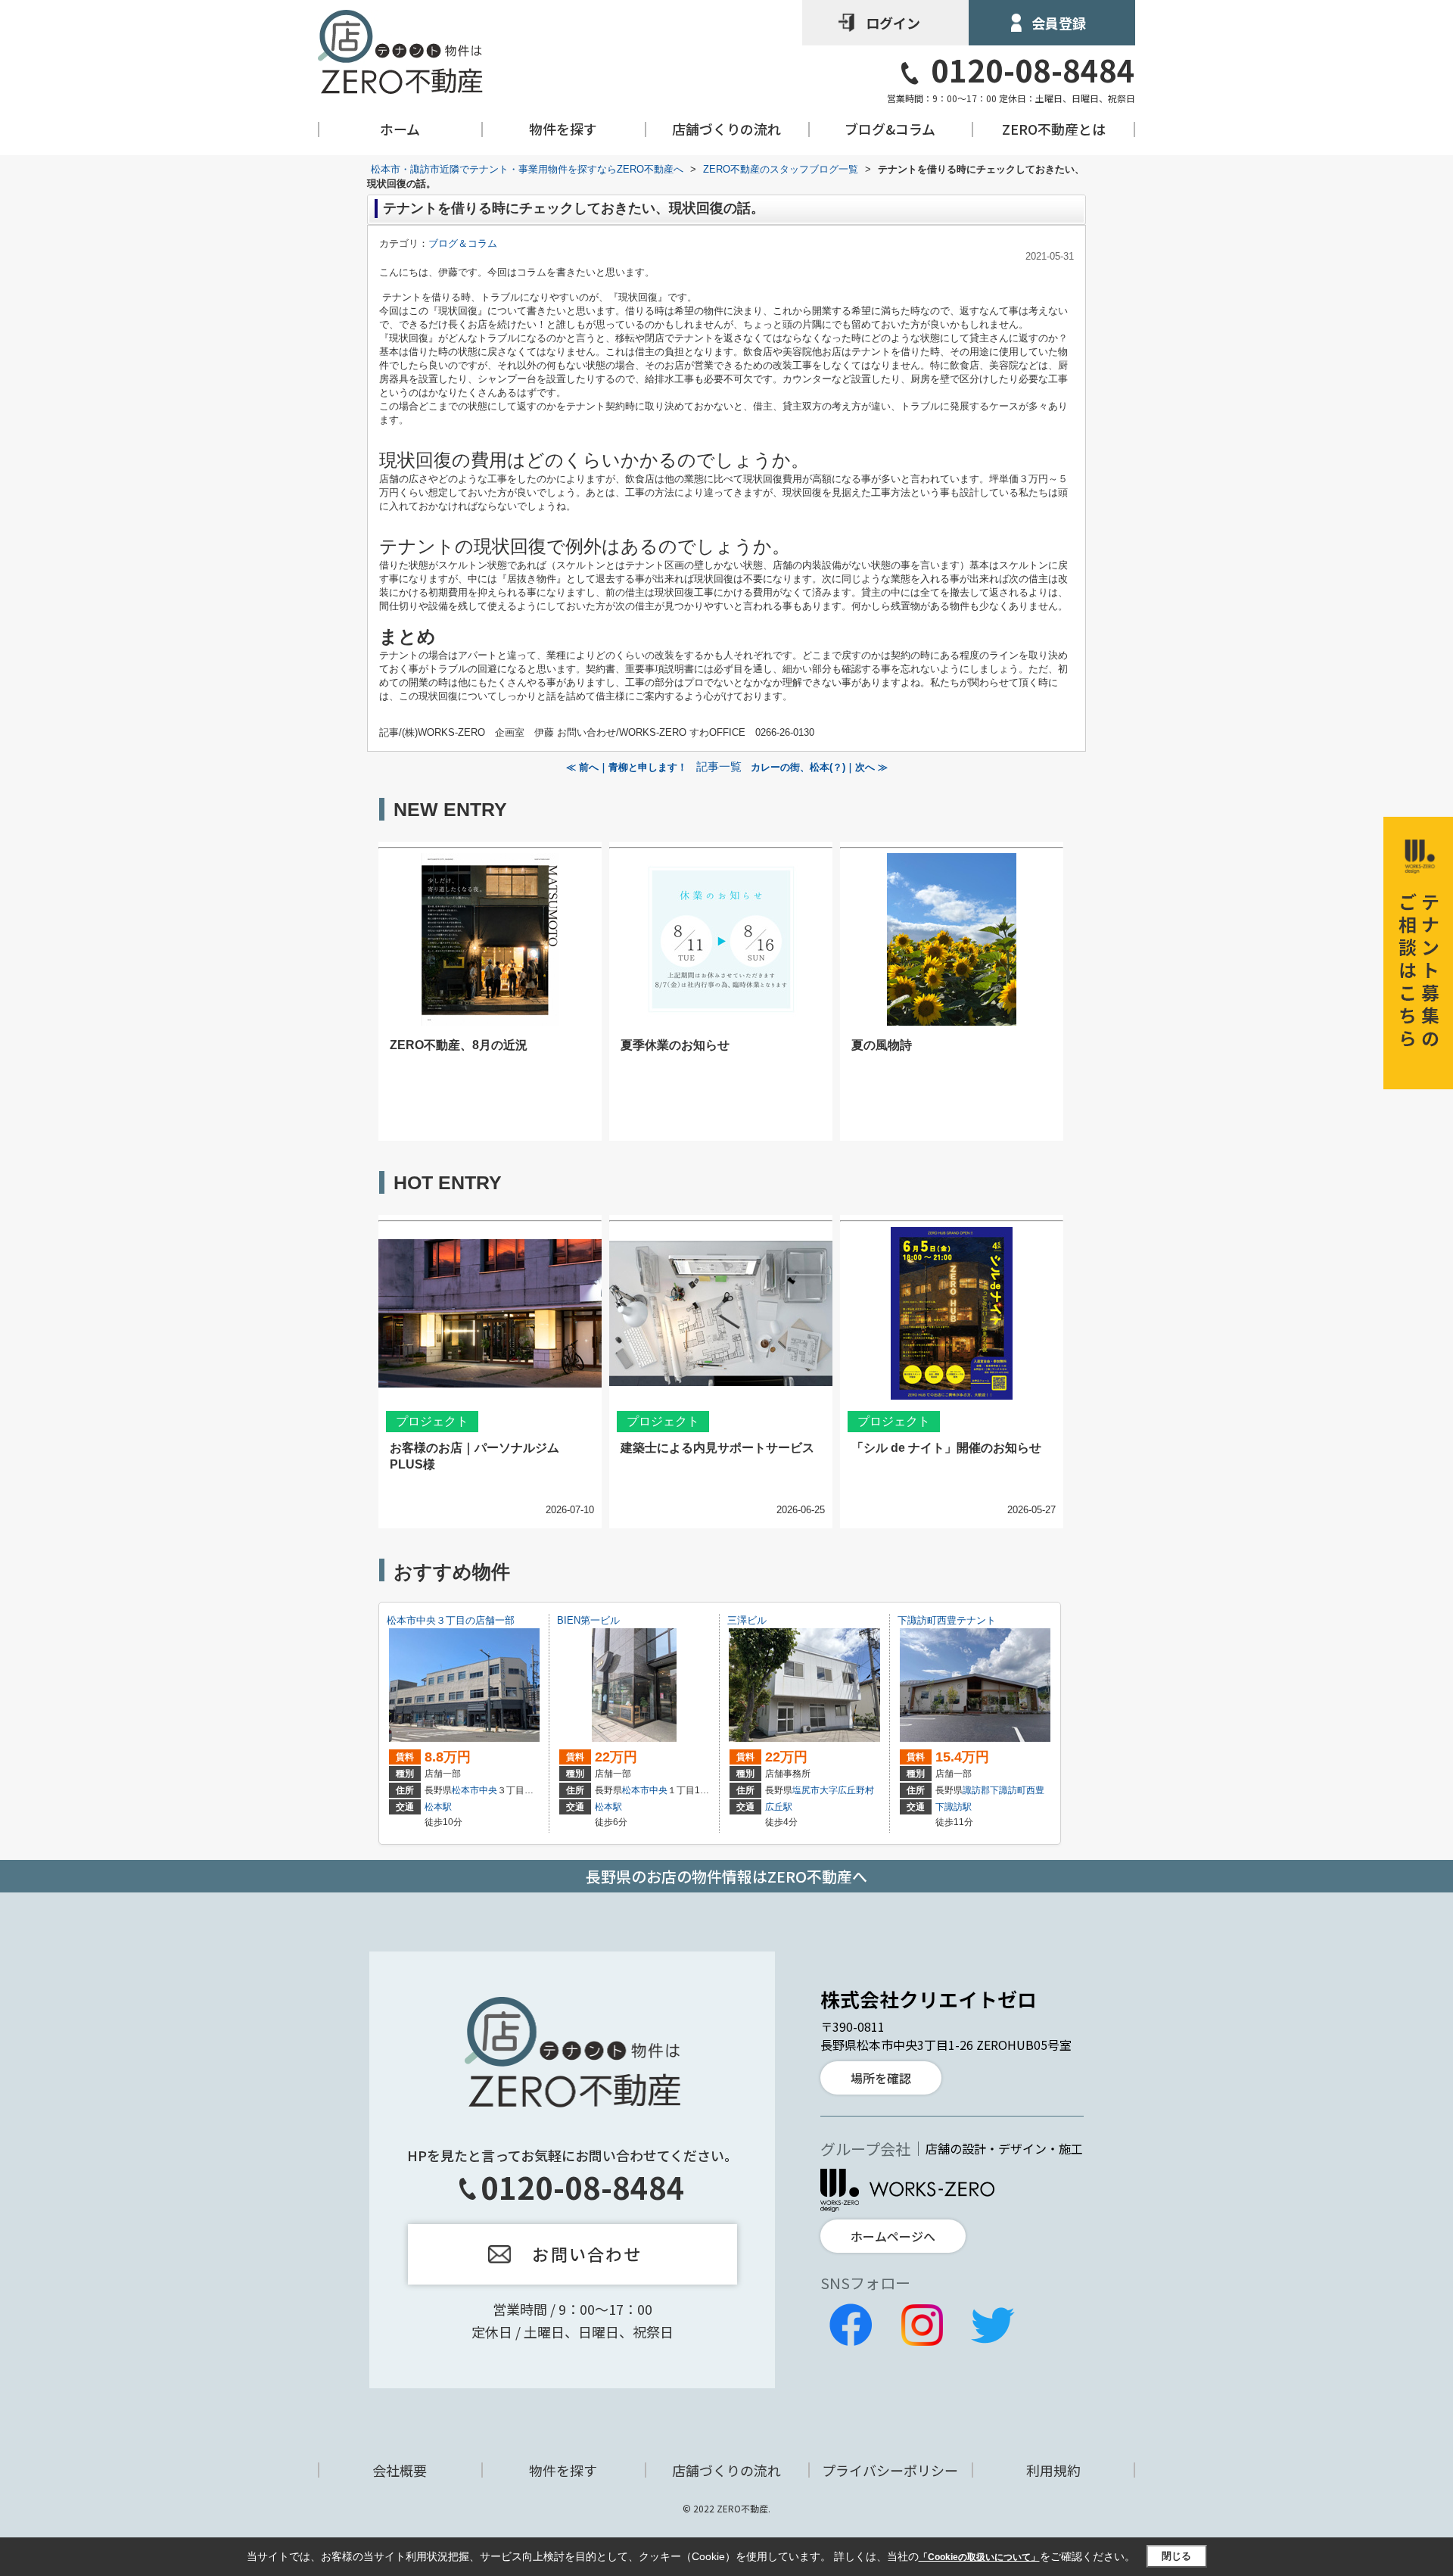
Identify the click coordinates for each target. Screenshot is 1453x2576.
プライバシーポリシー (890, 2470)
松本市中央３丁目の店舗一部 (451, 1620)
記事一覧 (719, 767)
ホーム (400, 129)
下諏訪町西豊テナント (947, 1620)
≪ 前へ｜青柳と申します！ (627, 767)
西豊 (1035, 1790)
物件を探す (563, 129)
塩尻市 (806, 1790)
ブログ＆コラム (463, 243)
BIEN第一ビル (593, 1620)
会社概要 (400, 2470)
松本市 (465, 1790)
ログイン (893, 23)
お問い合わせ (587, 2254)
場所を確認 (881, 2078)
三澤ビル (747, 1620)
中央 (488, 1790)
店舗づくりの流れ (726, 129)
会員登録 (1059, 23)
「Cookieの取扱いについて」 (979, 2557)
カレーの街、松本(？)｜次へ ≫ (819, 767)
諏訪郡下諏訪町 (994, 1790)
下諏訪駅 (954, 1807)
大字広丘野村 (847, 1790)
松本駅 (438, 1807)
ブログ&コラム (890, 129)
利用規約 (1053, 2470)
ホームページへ (893, 2236)
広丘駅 (779, 1807)
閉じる (1176, 2556)
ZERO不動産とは (1054, 129)
